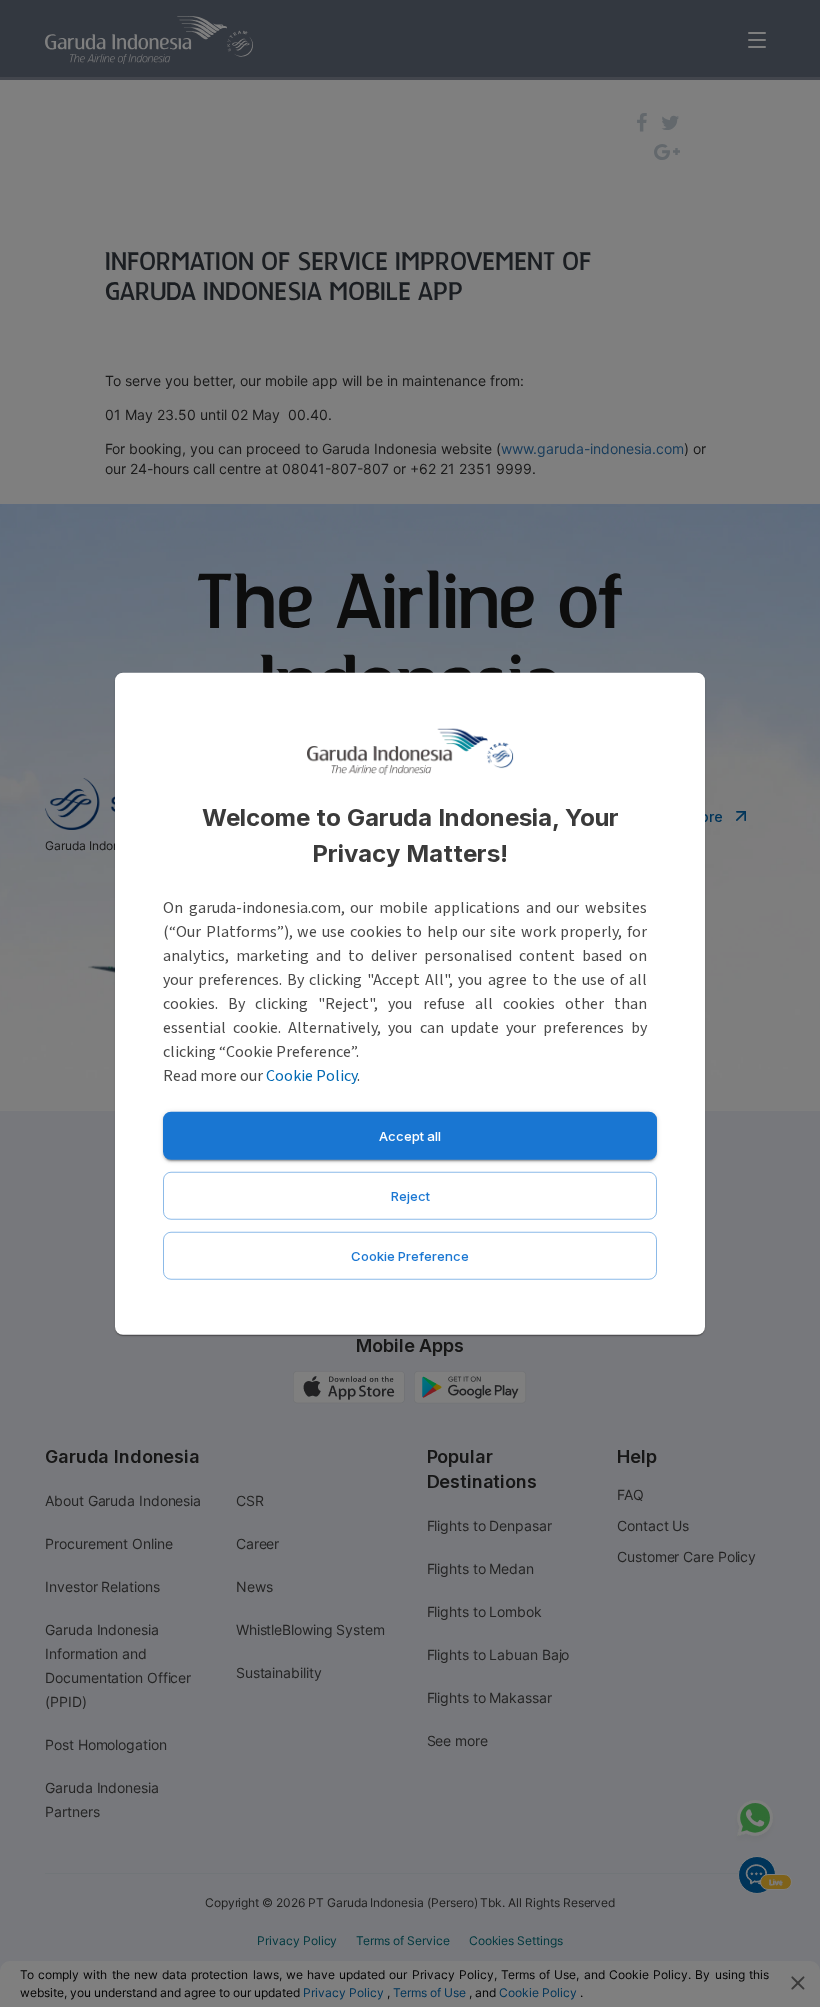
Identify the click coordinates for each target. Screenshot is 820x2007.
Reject (410, 1195)
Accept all (410, 1135)
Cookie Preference (410, 1255)
